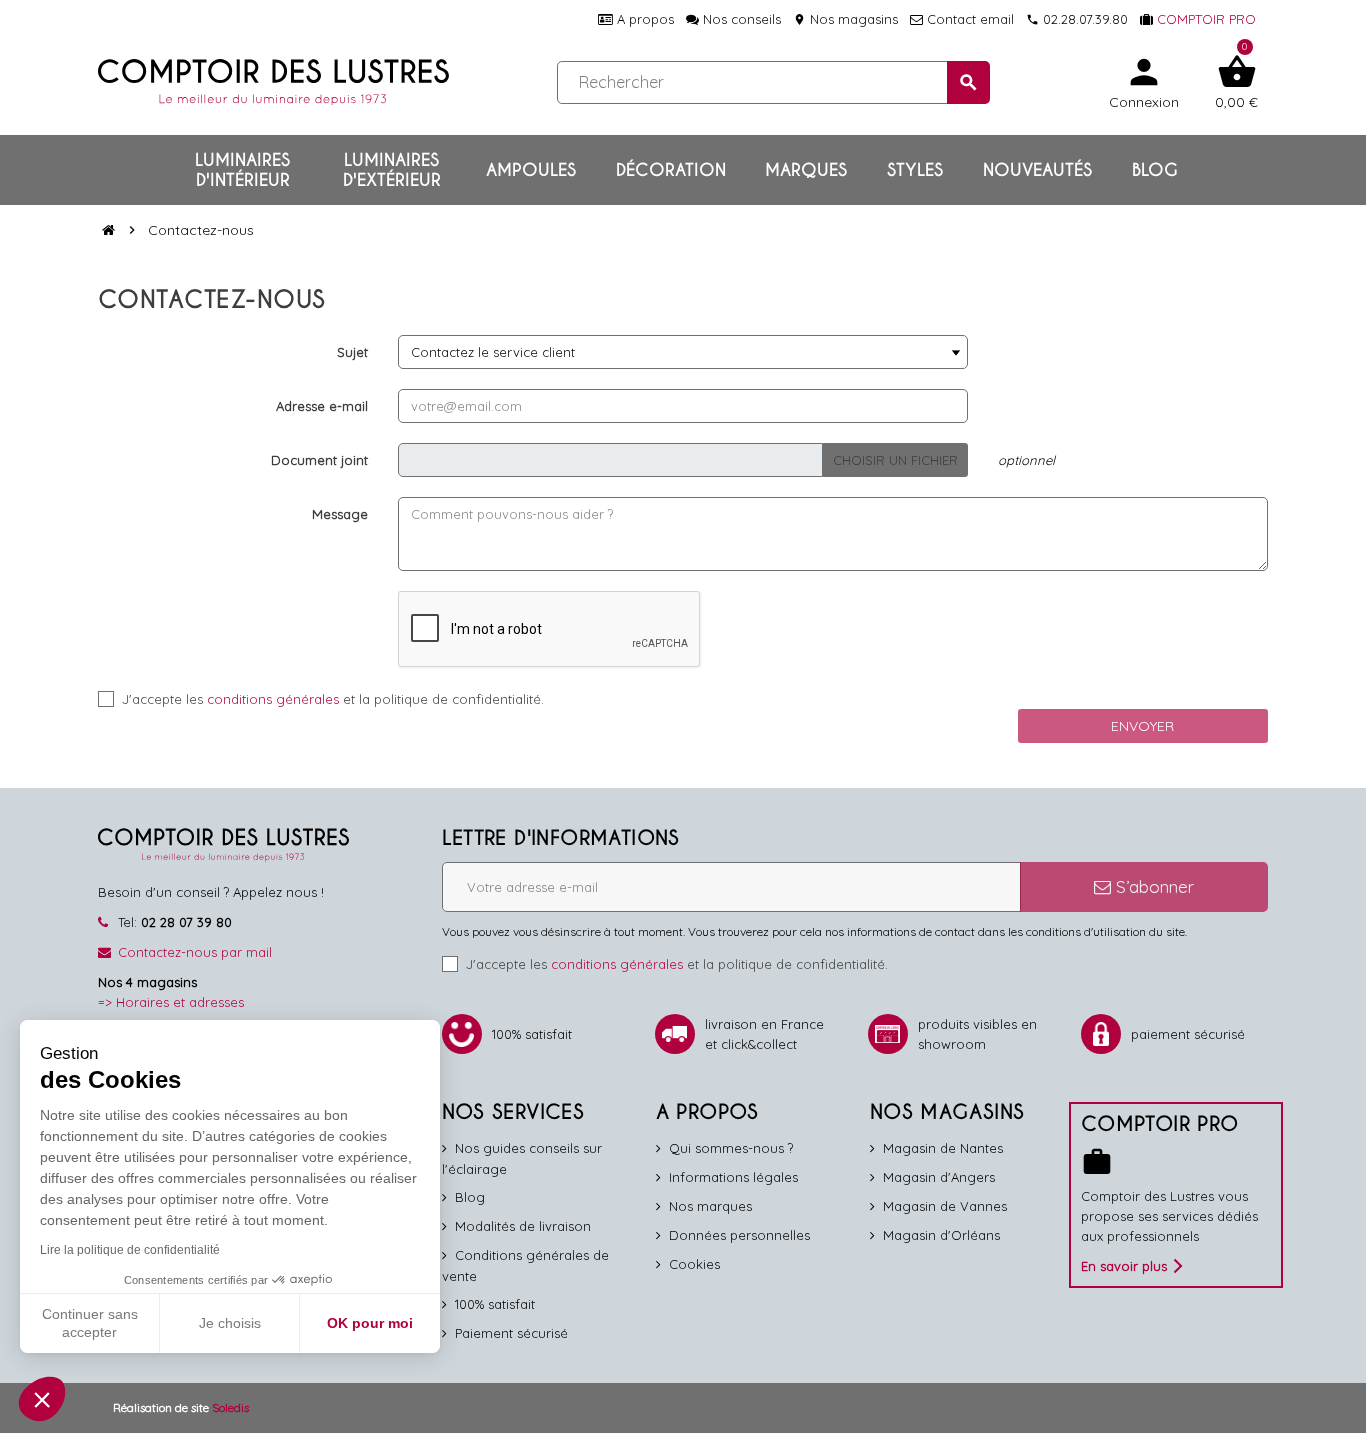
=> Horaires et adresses (171, 1002)
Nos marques (710, 1206)
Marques (806, 170)
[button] (42, 1399)
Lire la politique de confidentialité (130, 1250)
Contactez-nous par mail (195, 952)
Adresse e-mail (322, 406)
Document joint (319, 460)
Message (340, 514)
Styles (915, 170)
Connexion (1144, 81)
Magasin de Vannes (945, 1206)
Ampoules (531, 170)
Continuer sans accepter (90, 1323)
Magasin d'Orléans (941, 1235)
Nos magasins (845, 19)
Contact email (968, 19)
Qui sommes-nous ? (731, 1148)
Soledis (230, 1407)
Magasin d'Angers (939, 1177)
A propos (643, 19)
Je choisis (230, 1323)
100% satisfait (495, 1304)
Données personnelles (739, 1235)
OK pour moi (370, 1323)
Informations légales (733, 1177)
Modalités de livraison (523, 1226)
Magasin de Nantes (943, 1148)
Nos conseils (740, 19)
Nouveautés (1037, 170)
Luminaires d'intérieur (242, 170)
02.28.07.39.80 (1077, 19)
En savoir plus (1124, 1266)
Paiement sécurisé (511, 1333)
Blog (1155, 170)
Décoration (671, 170)
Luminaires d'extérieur (392, 170)
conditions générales (273, 699)
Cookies (694, 1264)
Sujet (352, 352)
